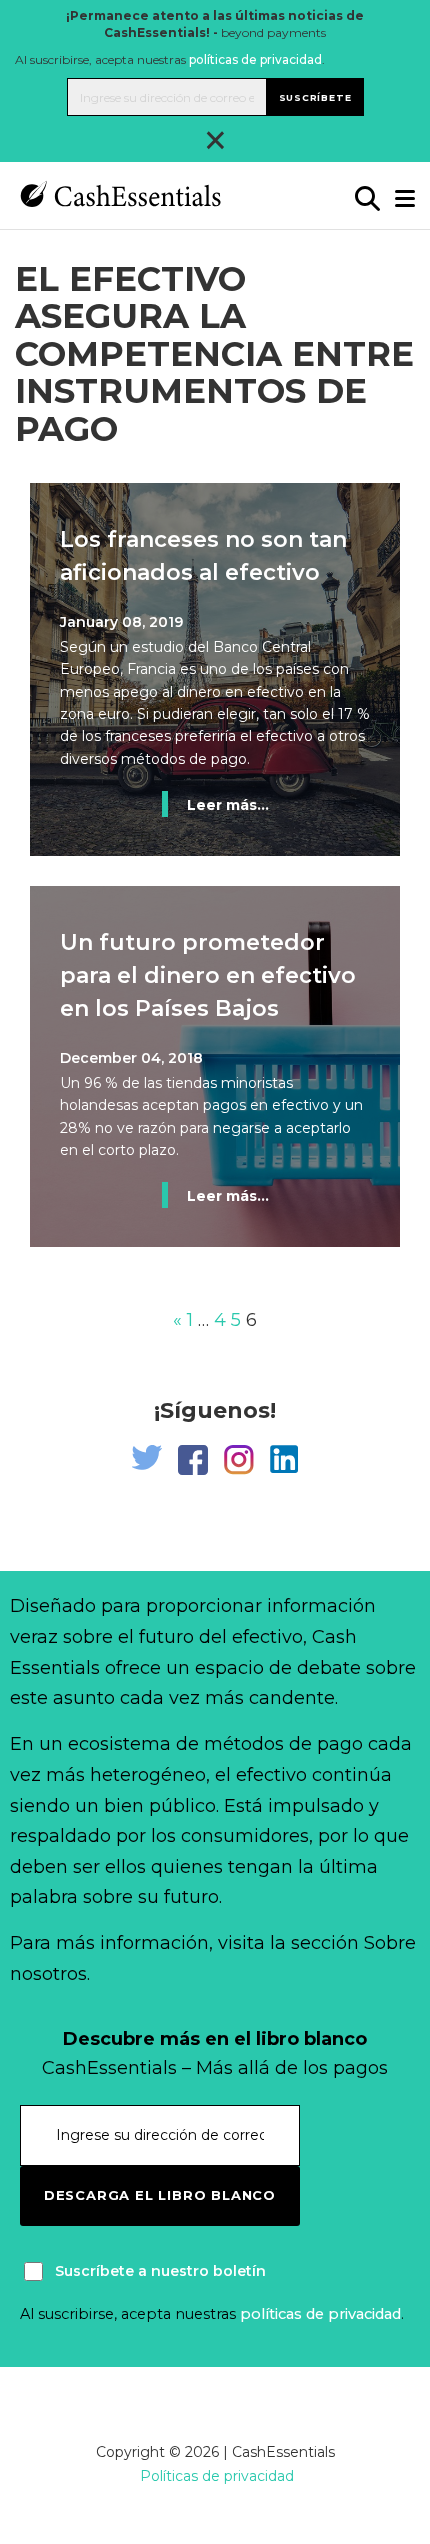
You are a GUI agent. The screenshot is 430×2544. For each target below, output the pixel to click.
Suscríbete (315, 97)
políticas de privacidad (255, 59)
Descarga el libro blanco (160, 2195)
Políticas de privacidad (217, 2476)
